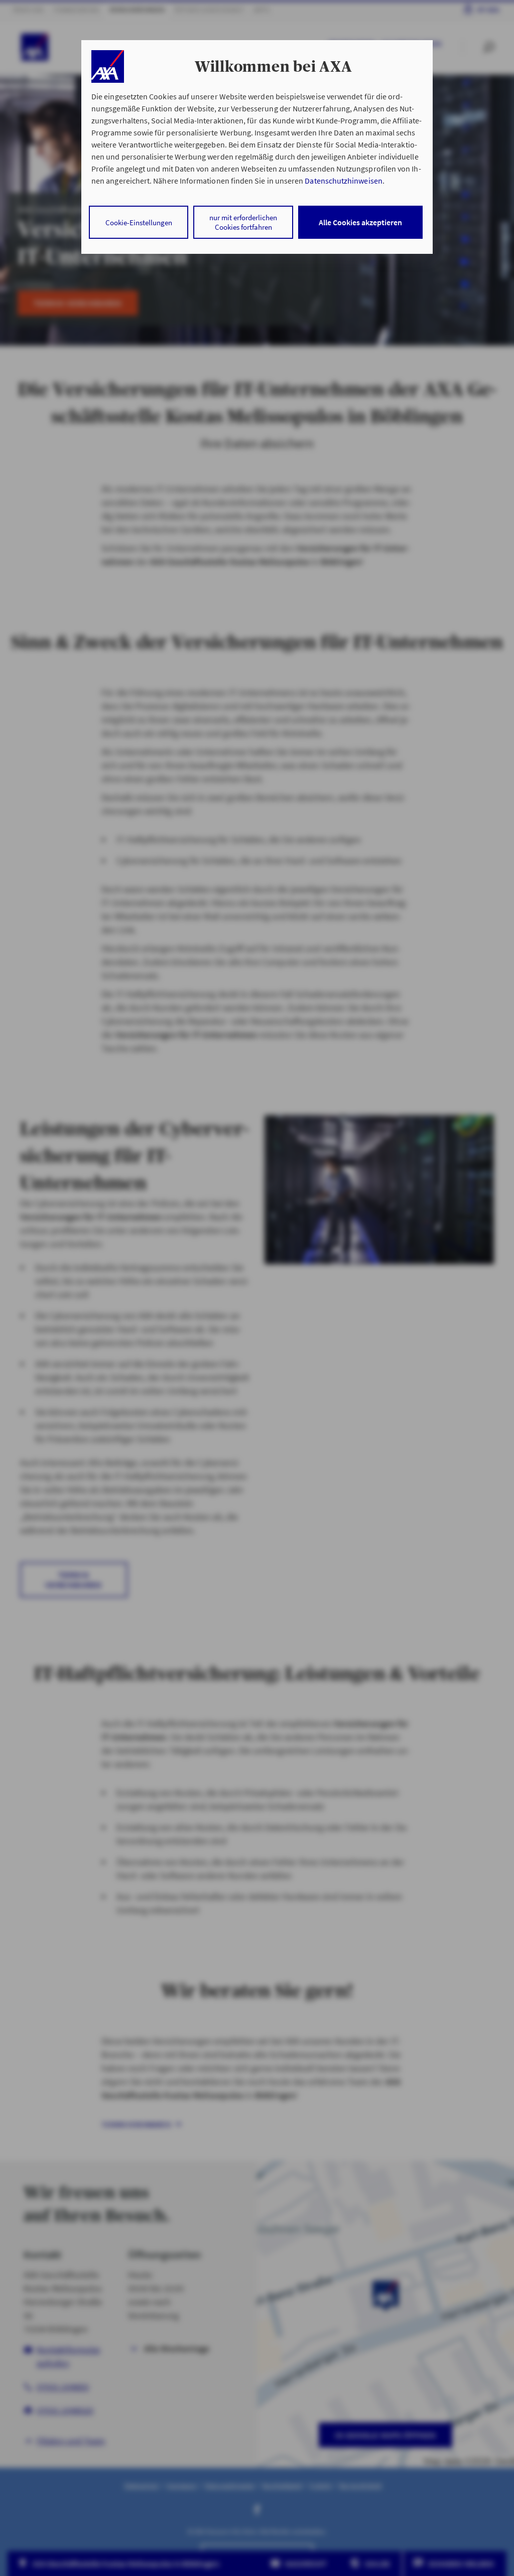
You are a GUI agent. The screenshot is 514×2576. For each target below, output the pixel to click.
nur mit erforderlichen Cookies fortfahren (243, 222)
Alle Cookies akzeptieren (360, 222)
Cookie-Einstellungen (139, 222)
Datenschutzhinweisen (343, 181)
